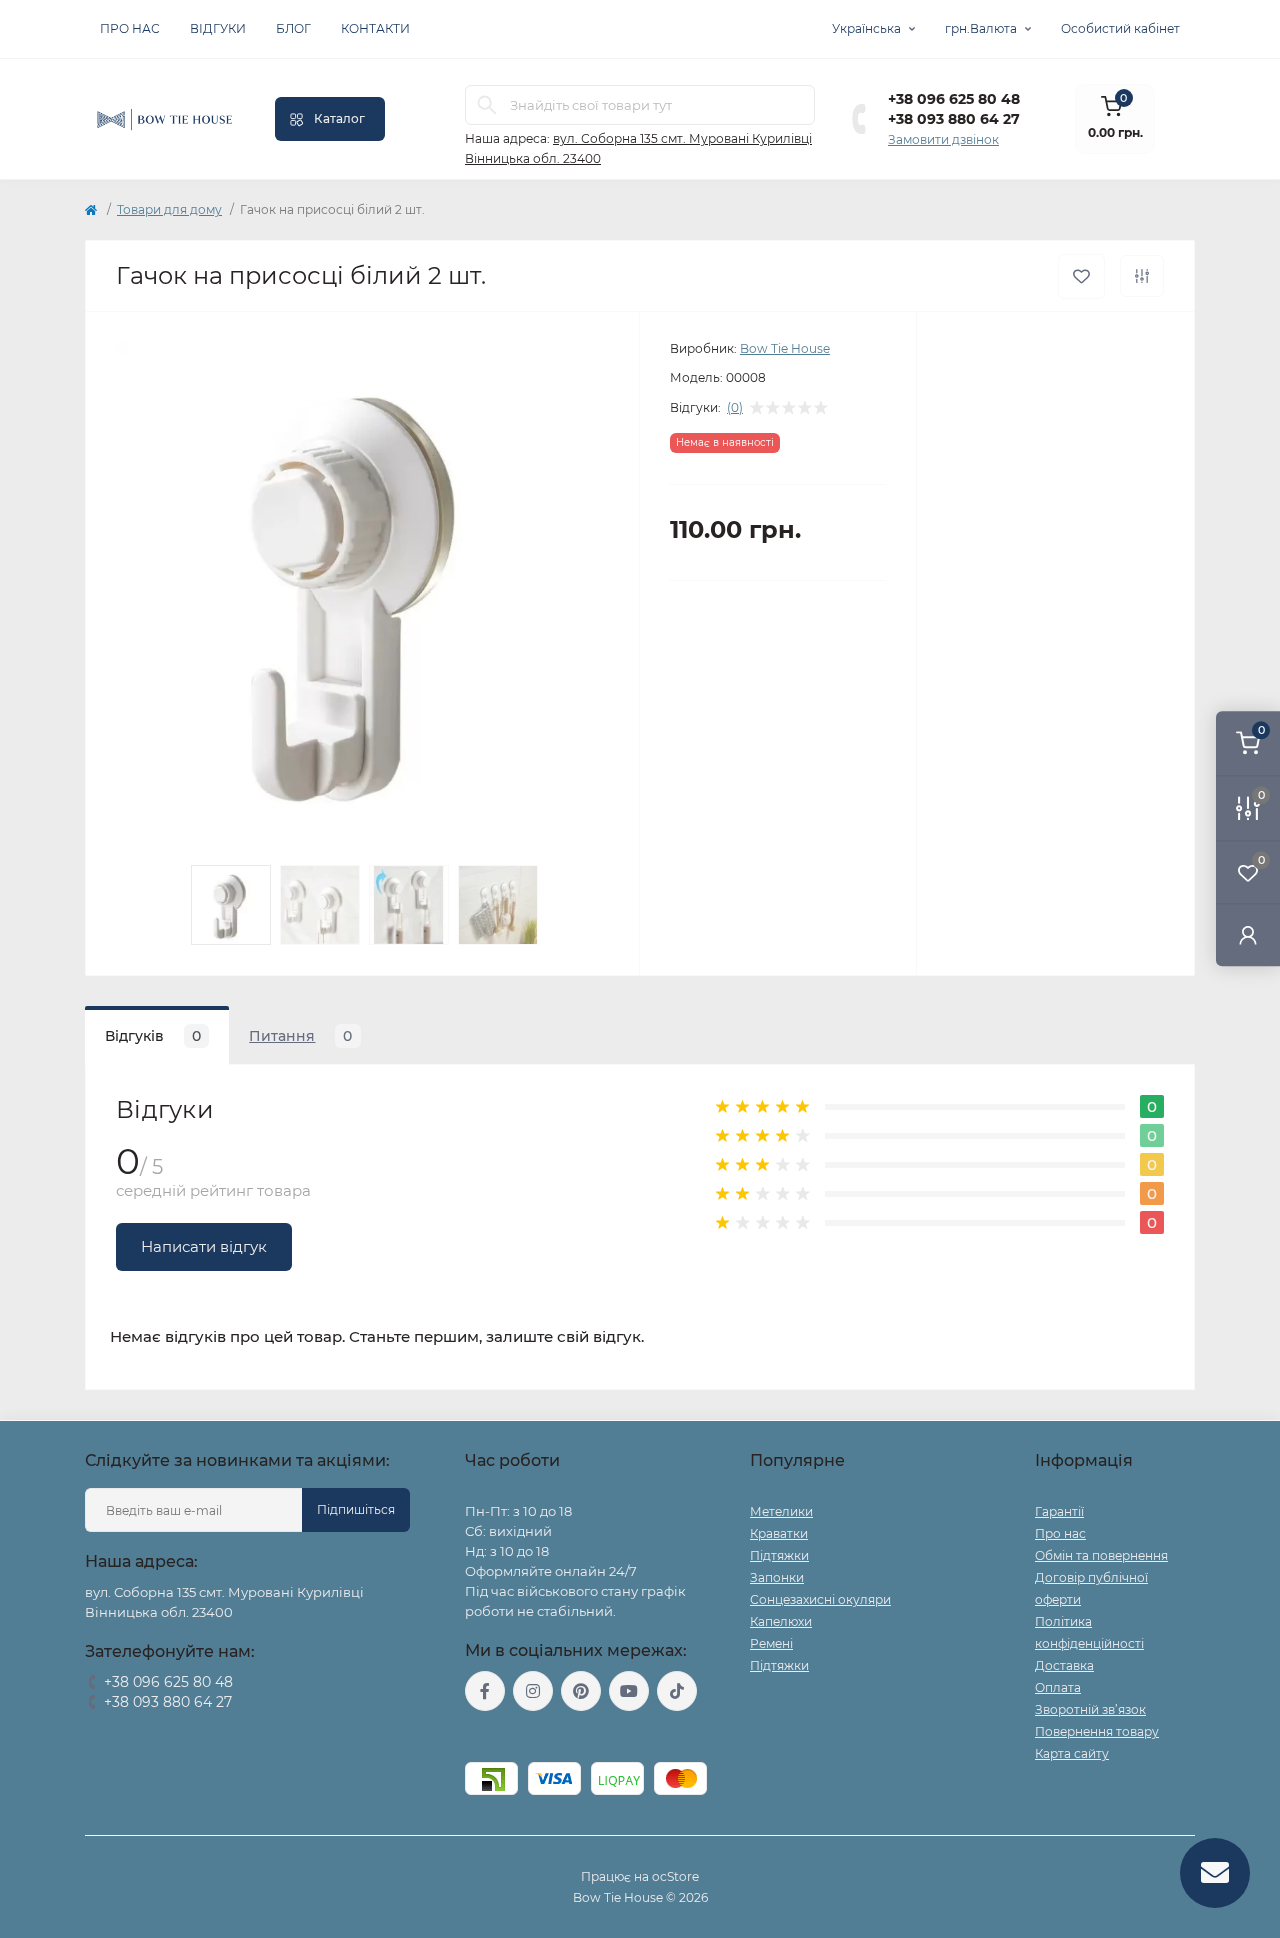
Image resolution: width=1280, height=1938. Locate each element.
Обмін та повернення (1101, 1555)
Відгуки (218, 28)
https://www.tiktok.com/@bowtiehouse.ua (677, 1691)
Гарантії (1059, 1511)
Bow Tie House (785, 348)
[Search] (487, 105)
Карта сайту (1072, 1753)
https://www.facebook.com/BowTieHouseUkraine (485, 1691)
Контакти (375, 28)
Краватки (779, 1533)
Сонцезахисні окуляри (820, 1599)
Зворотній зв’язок (1090, 1709)
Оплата (1058, 1687)
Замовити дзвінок (943, 139)
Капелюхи (781, 1621)
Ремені (771, 1643)
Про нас (130, 28)
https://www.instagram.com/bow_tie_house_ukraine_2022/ (533, 1691)
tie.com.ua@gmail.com (538, 1736)
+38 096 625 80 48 (954, 99)
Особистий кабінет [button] (1120, 28)
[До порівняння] (1142, 276)
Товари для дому (169, 209)
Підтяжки (779, 1555)
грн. (981, 28)
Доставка (1064, 1665)
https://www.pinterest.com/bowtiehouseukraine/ (581, 1691)
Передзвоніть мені (142, 1727)
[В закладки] (1081, 276)
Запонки (777, 1577)
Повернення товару (1097, 1731)
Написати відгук (204, 1246)
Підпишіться (356, 1509)
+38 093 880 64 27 (954, 119)
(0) (735, 408)
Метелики (781, 1511)
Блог (293, 28)
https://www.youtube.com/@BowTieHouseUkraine (629, 1691)
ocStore (675, 1876)
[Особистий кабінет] (1248, 934)
